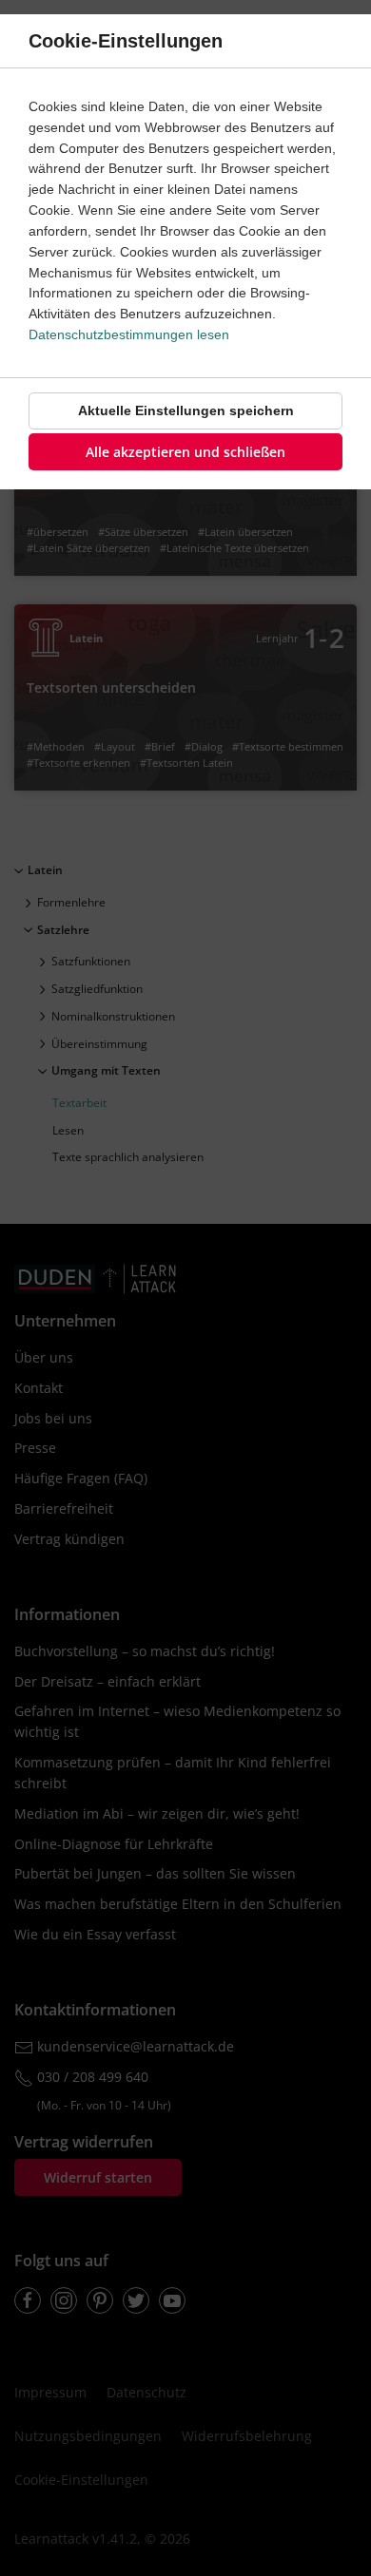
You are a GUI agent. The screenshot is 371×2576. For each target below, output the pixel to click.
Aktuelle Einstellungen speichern (186, 410)
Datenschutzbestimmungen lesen (129, 334)
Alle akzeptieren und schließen (185, 452)
